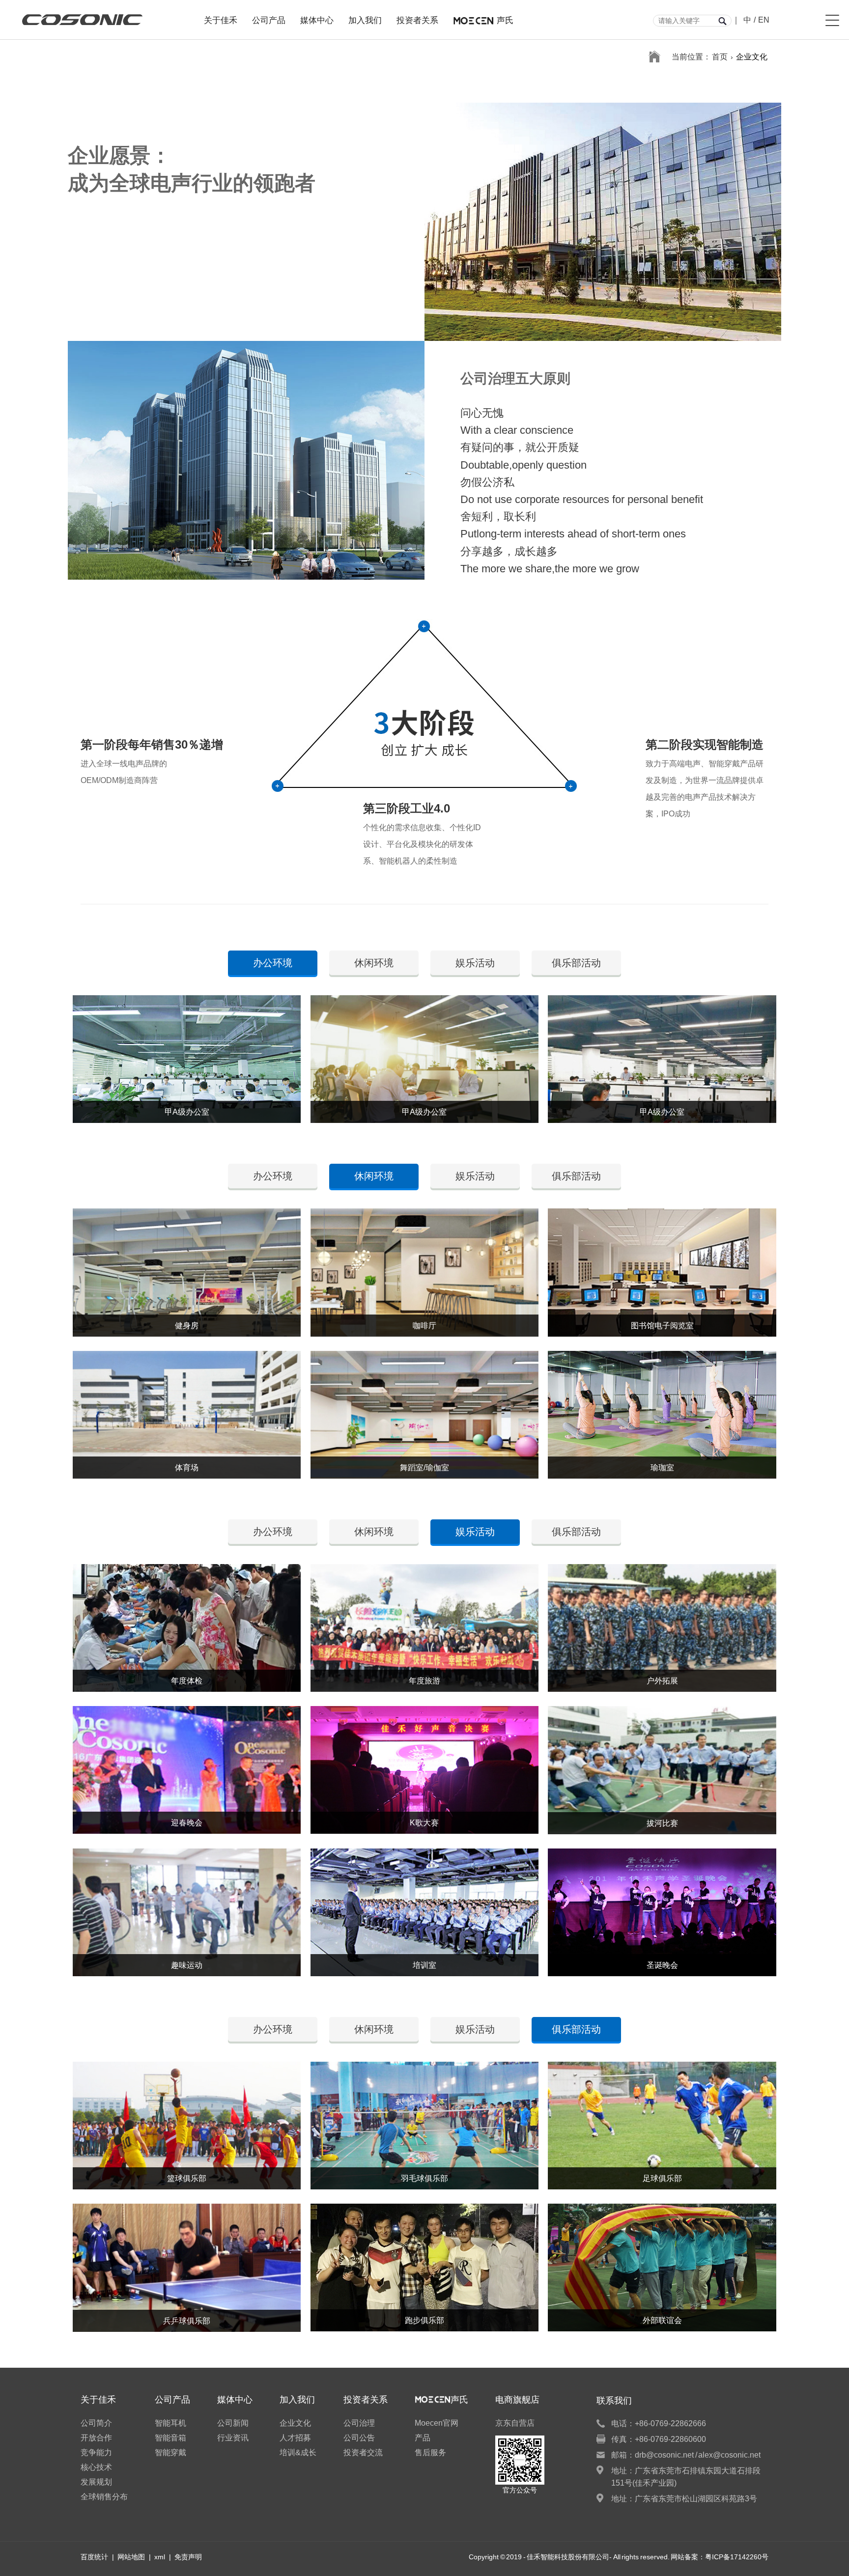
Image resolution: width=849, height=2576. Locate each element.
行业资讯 (233, 2438)
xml (160, 2557)
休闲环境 (374, 963)
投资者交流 (363, 2452)
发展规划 (96, 2482)
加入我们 (365, 19)
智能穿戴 (170, 2452)
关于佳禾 (221, 19)
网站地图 (131, 2557)
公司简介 (96, 2423)
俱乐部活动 (576, 963)
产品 (423, 2438)
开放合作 (96, 2438)
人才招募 (295, 2438)
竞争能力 (96, 2452)
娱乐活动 (475, 963)
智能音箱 (170, 2438)
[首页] (654, 57)
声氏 (505, 19)
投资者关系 (417, 19)
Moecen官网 (437, 2423)
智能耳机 (170, 2423)
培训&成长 (298, 2452)
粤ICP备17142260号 (737, 2557)
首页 (720, 57)
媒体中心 (317, 19)
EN (764, 20)
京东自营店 (515, 2423)
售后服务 (430, 2452)
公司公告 (359, 2438)
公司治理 (359, 2423)
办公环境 (273, 1176)
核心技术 (96, 2467)
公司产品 (269, 19)
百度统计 (94, 2557)
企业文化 (752, 57)
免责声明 (188, 2557)
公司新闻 (233, 2423)
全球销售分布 (104, 2497)
